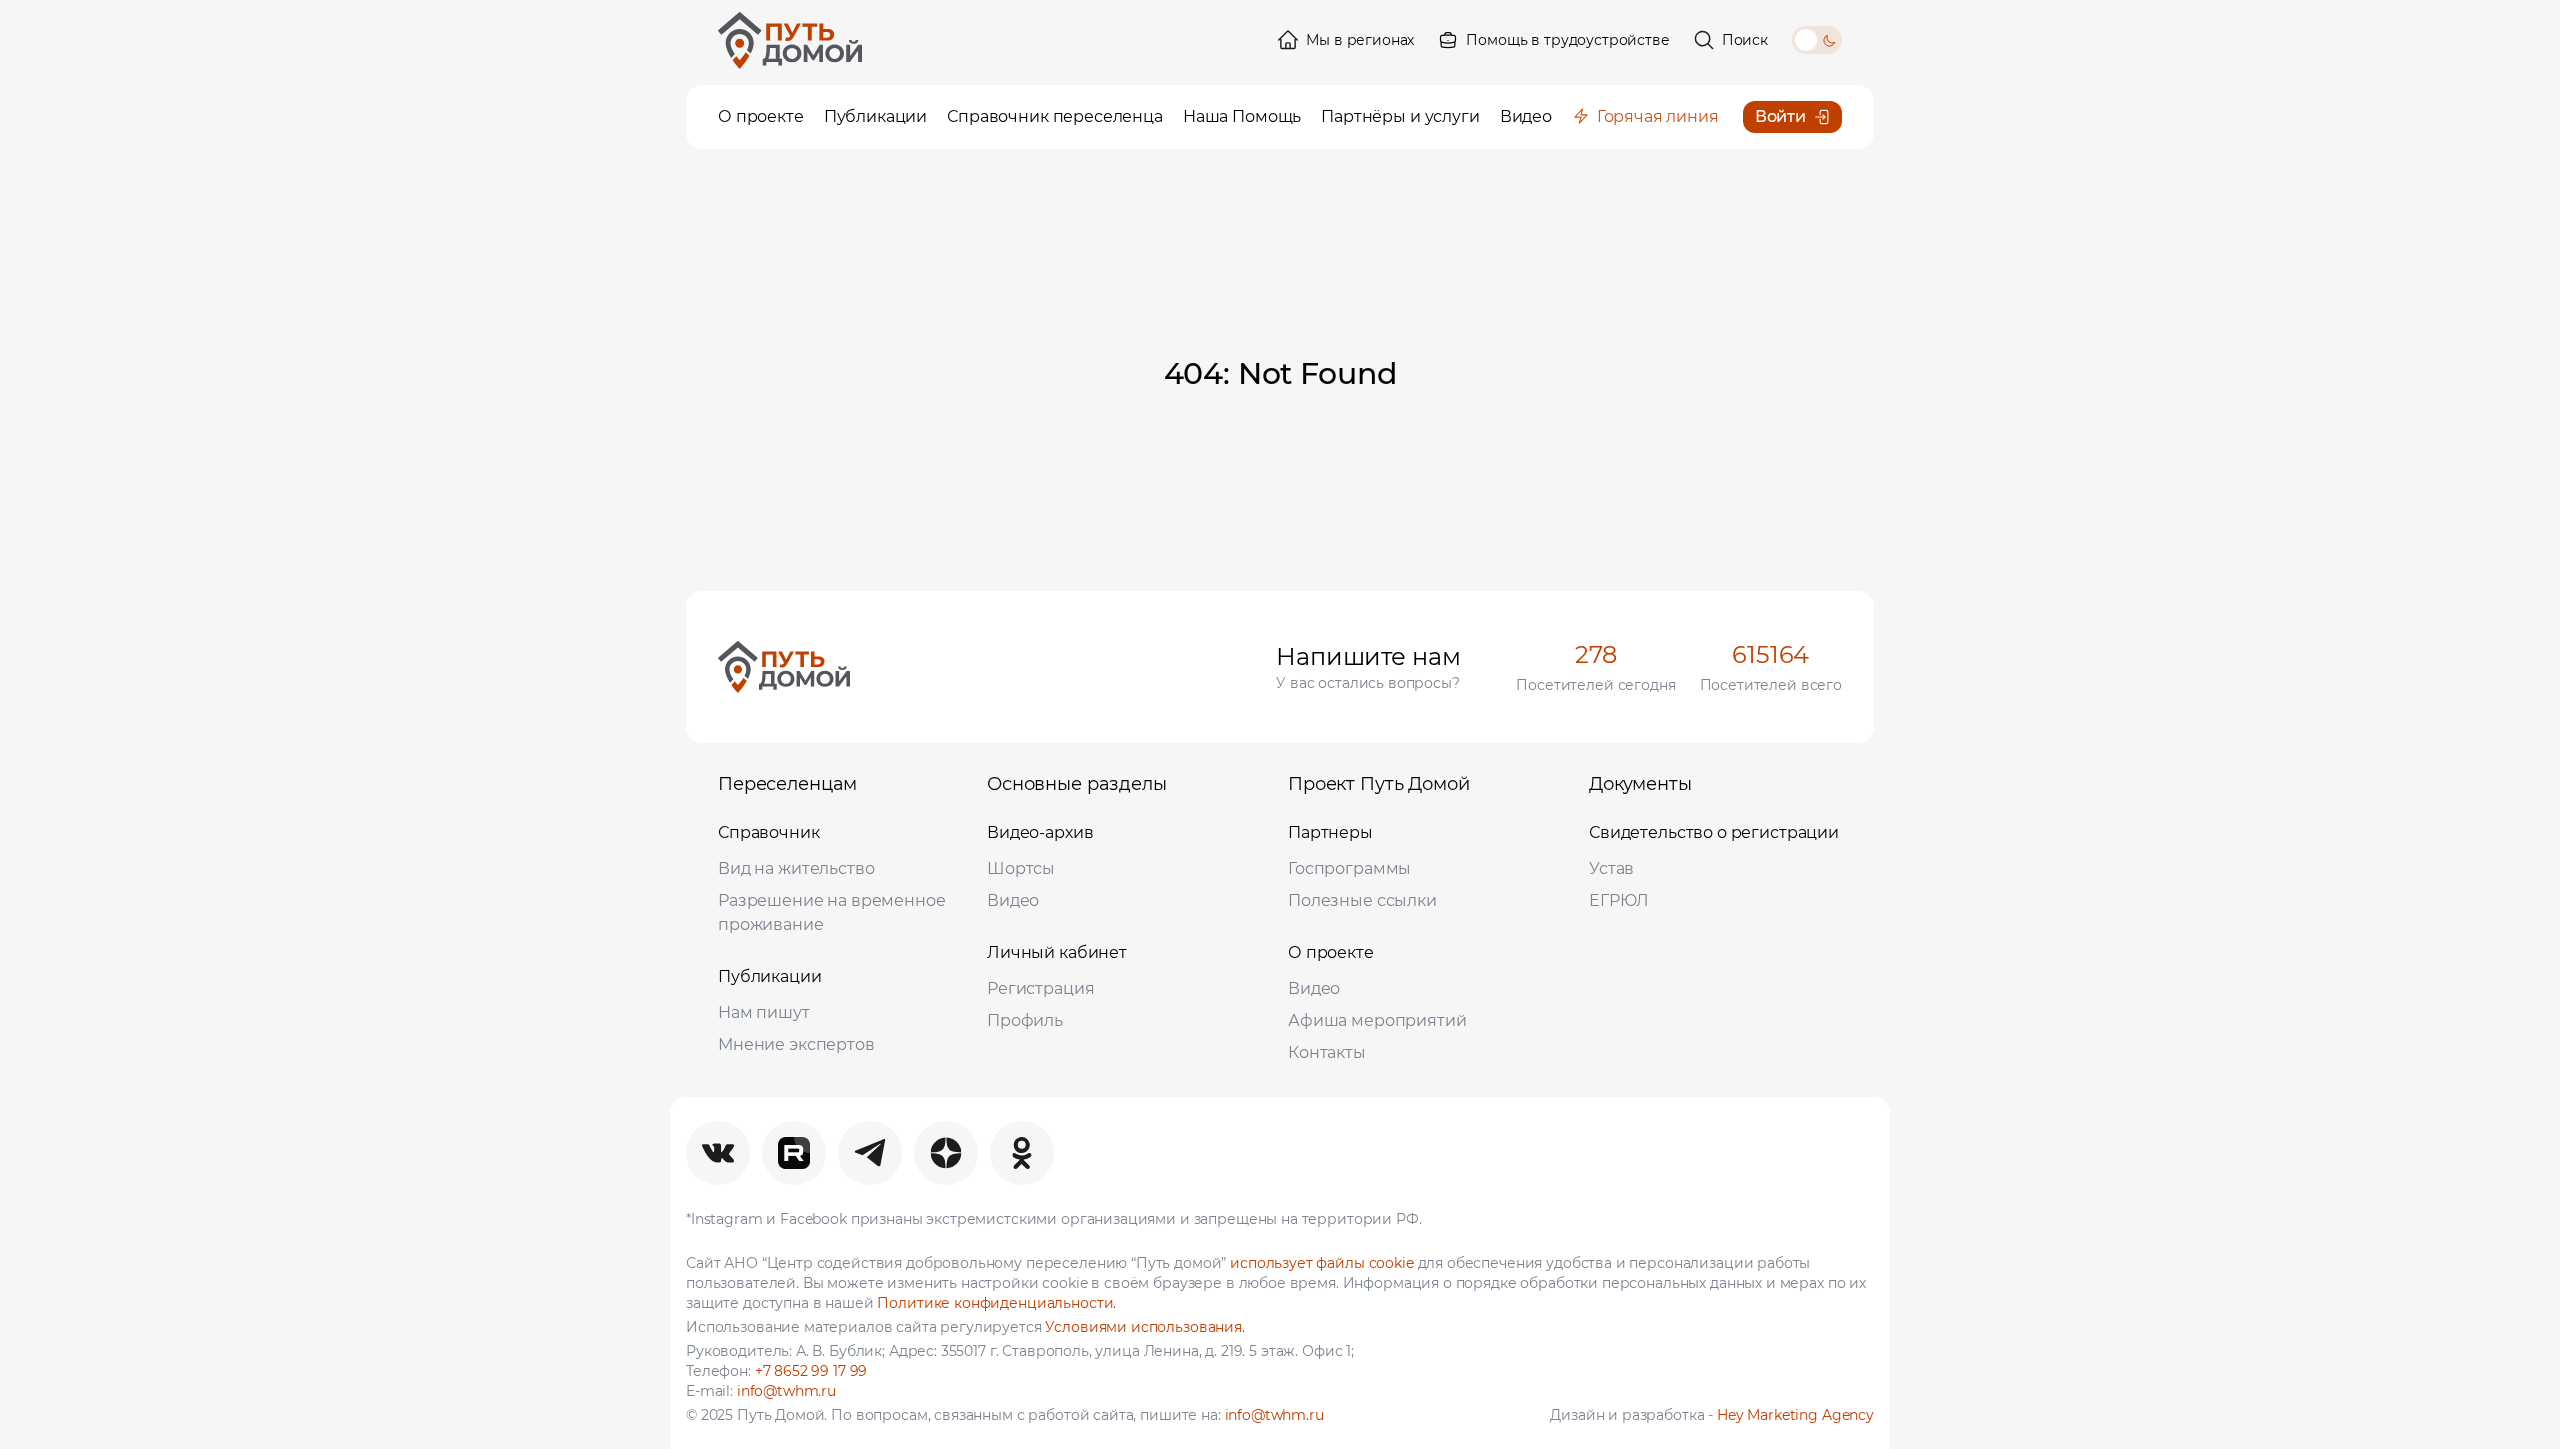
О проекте (1331, 952)
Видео (1013, 900)
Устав (1611, 868)
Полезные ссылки (1362, 900)
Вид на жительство (796, 868)
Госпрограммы (1349, 868)
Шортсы (1021, 868)
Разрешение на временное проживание (832, 912)
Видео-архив (1040, 832)
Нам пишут (764, 1012)
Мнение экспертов (796, 1044)
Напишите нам (1368, 656)
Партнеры (1330, 832)
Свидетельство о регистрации (1714, 832)
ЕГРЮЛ (1619, 900)
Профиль (1025, 1020)
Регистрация (1040, 988)
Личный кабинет (1057, 952)
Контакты (1327, 1052)
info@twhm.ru (786, 1391)
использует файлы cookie (1322, 1263)
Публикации (770, 976)
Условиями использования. (1144, 1327)
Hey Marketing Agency (1795, 1415)
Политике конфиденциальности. (996, 1303)
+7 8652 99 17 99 (811, 1371)
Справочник (769, 832)
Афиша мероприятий (1377, 1020)
